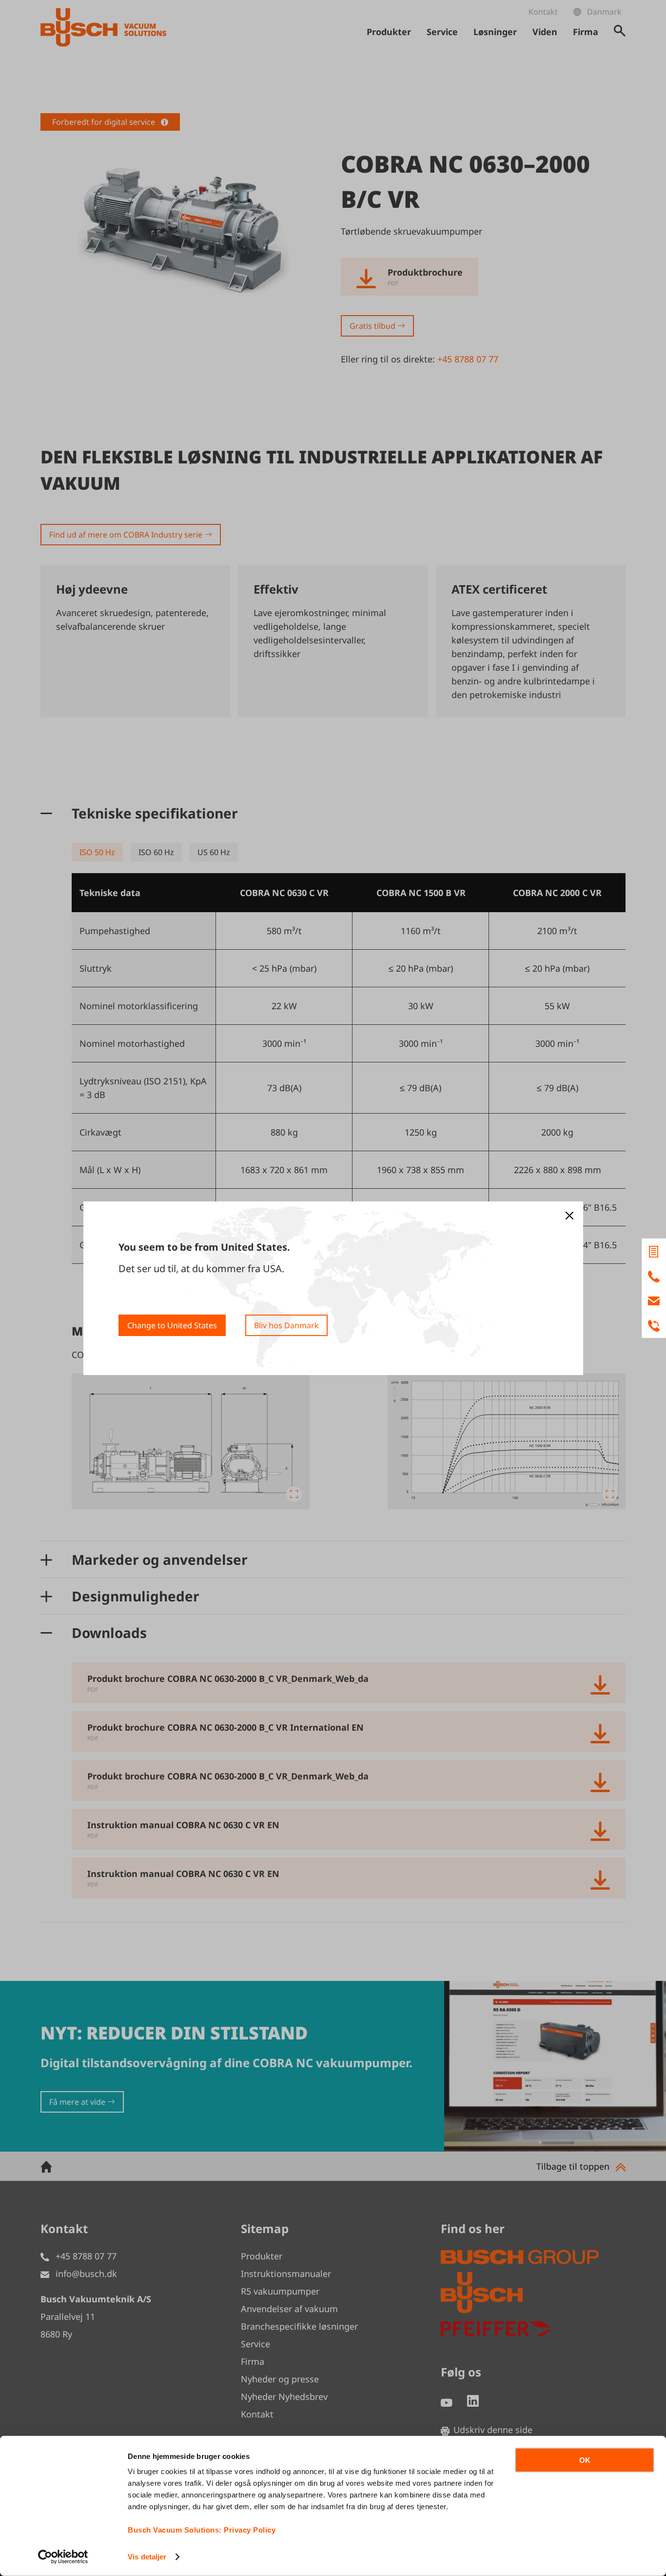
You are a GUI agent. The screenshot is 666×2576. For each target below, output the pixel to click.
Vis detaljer (147, 2557)
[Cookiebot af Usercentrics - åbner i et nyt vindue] (63, 2557)
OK (585, 2460)
